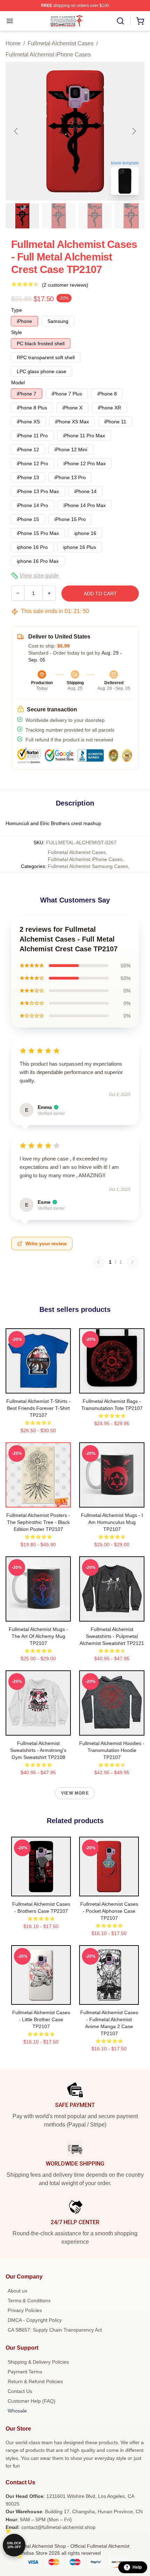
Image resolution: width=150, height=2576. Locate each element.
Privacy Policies (25, 2310)
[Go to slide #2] (59, 216)
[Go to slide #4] (131, 216)
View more (75, 1793)
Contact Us (20, 2391)
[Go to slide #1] (22, 216)
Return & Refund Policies (35, 2381)
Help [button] (137, 2567)
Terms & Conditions (29, 2301)
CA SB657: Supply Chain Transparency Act (55, 2330)
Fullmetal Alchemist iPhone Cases (48, 55)
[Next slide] (134, 131)
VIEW (38, 1387)
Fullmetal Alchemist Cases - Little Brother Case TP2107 (41, 2019)
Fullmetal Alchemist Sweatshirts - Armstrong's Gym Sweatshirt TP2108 (38, 1750)
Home (13, 43)
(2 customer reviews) (65, 285)
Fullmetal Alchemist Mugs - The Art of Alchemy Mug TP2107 (38, 1636)
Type (17, 310)
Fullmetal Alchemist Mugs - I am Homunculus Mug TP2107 (112, 1522)
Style (17, 332)
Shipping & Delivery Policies (38, 2362)
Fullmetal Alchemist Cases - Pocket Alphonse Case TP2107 (109, 1911)
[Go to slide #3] (95, 216)
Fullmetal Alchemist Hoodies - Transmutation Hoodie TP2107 (112, 1750)
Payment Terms (25, 2372)
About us (17, 2291)
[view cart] (140, 21)
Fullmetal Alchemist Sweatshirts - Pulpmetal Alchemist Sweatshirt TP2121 (112, 1636)
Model (18, 383)
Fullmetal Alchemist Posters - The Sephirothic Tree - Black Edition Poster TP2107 (38, 1522)
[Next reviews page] (133, 1262)
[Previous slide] (16, 131)
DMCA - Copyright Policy (35, 2320)
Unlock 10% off (14, 2545)
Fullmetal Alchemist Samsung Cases (88, 866)
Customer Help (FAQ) (32, 2401)
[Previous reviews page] (98, 1262)
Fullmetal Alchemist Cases (61, 43)
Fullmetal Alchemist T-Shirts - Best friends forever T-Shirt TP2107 (38, 1408)
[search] (120, 21)
